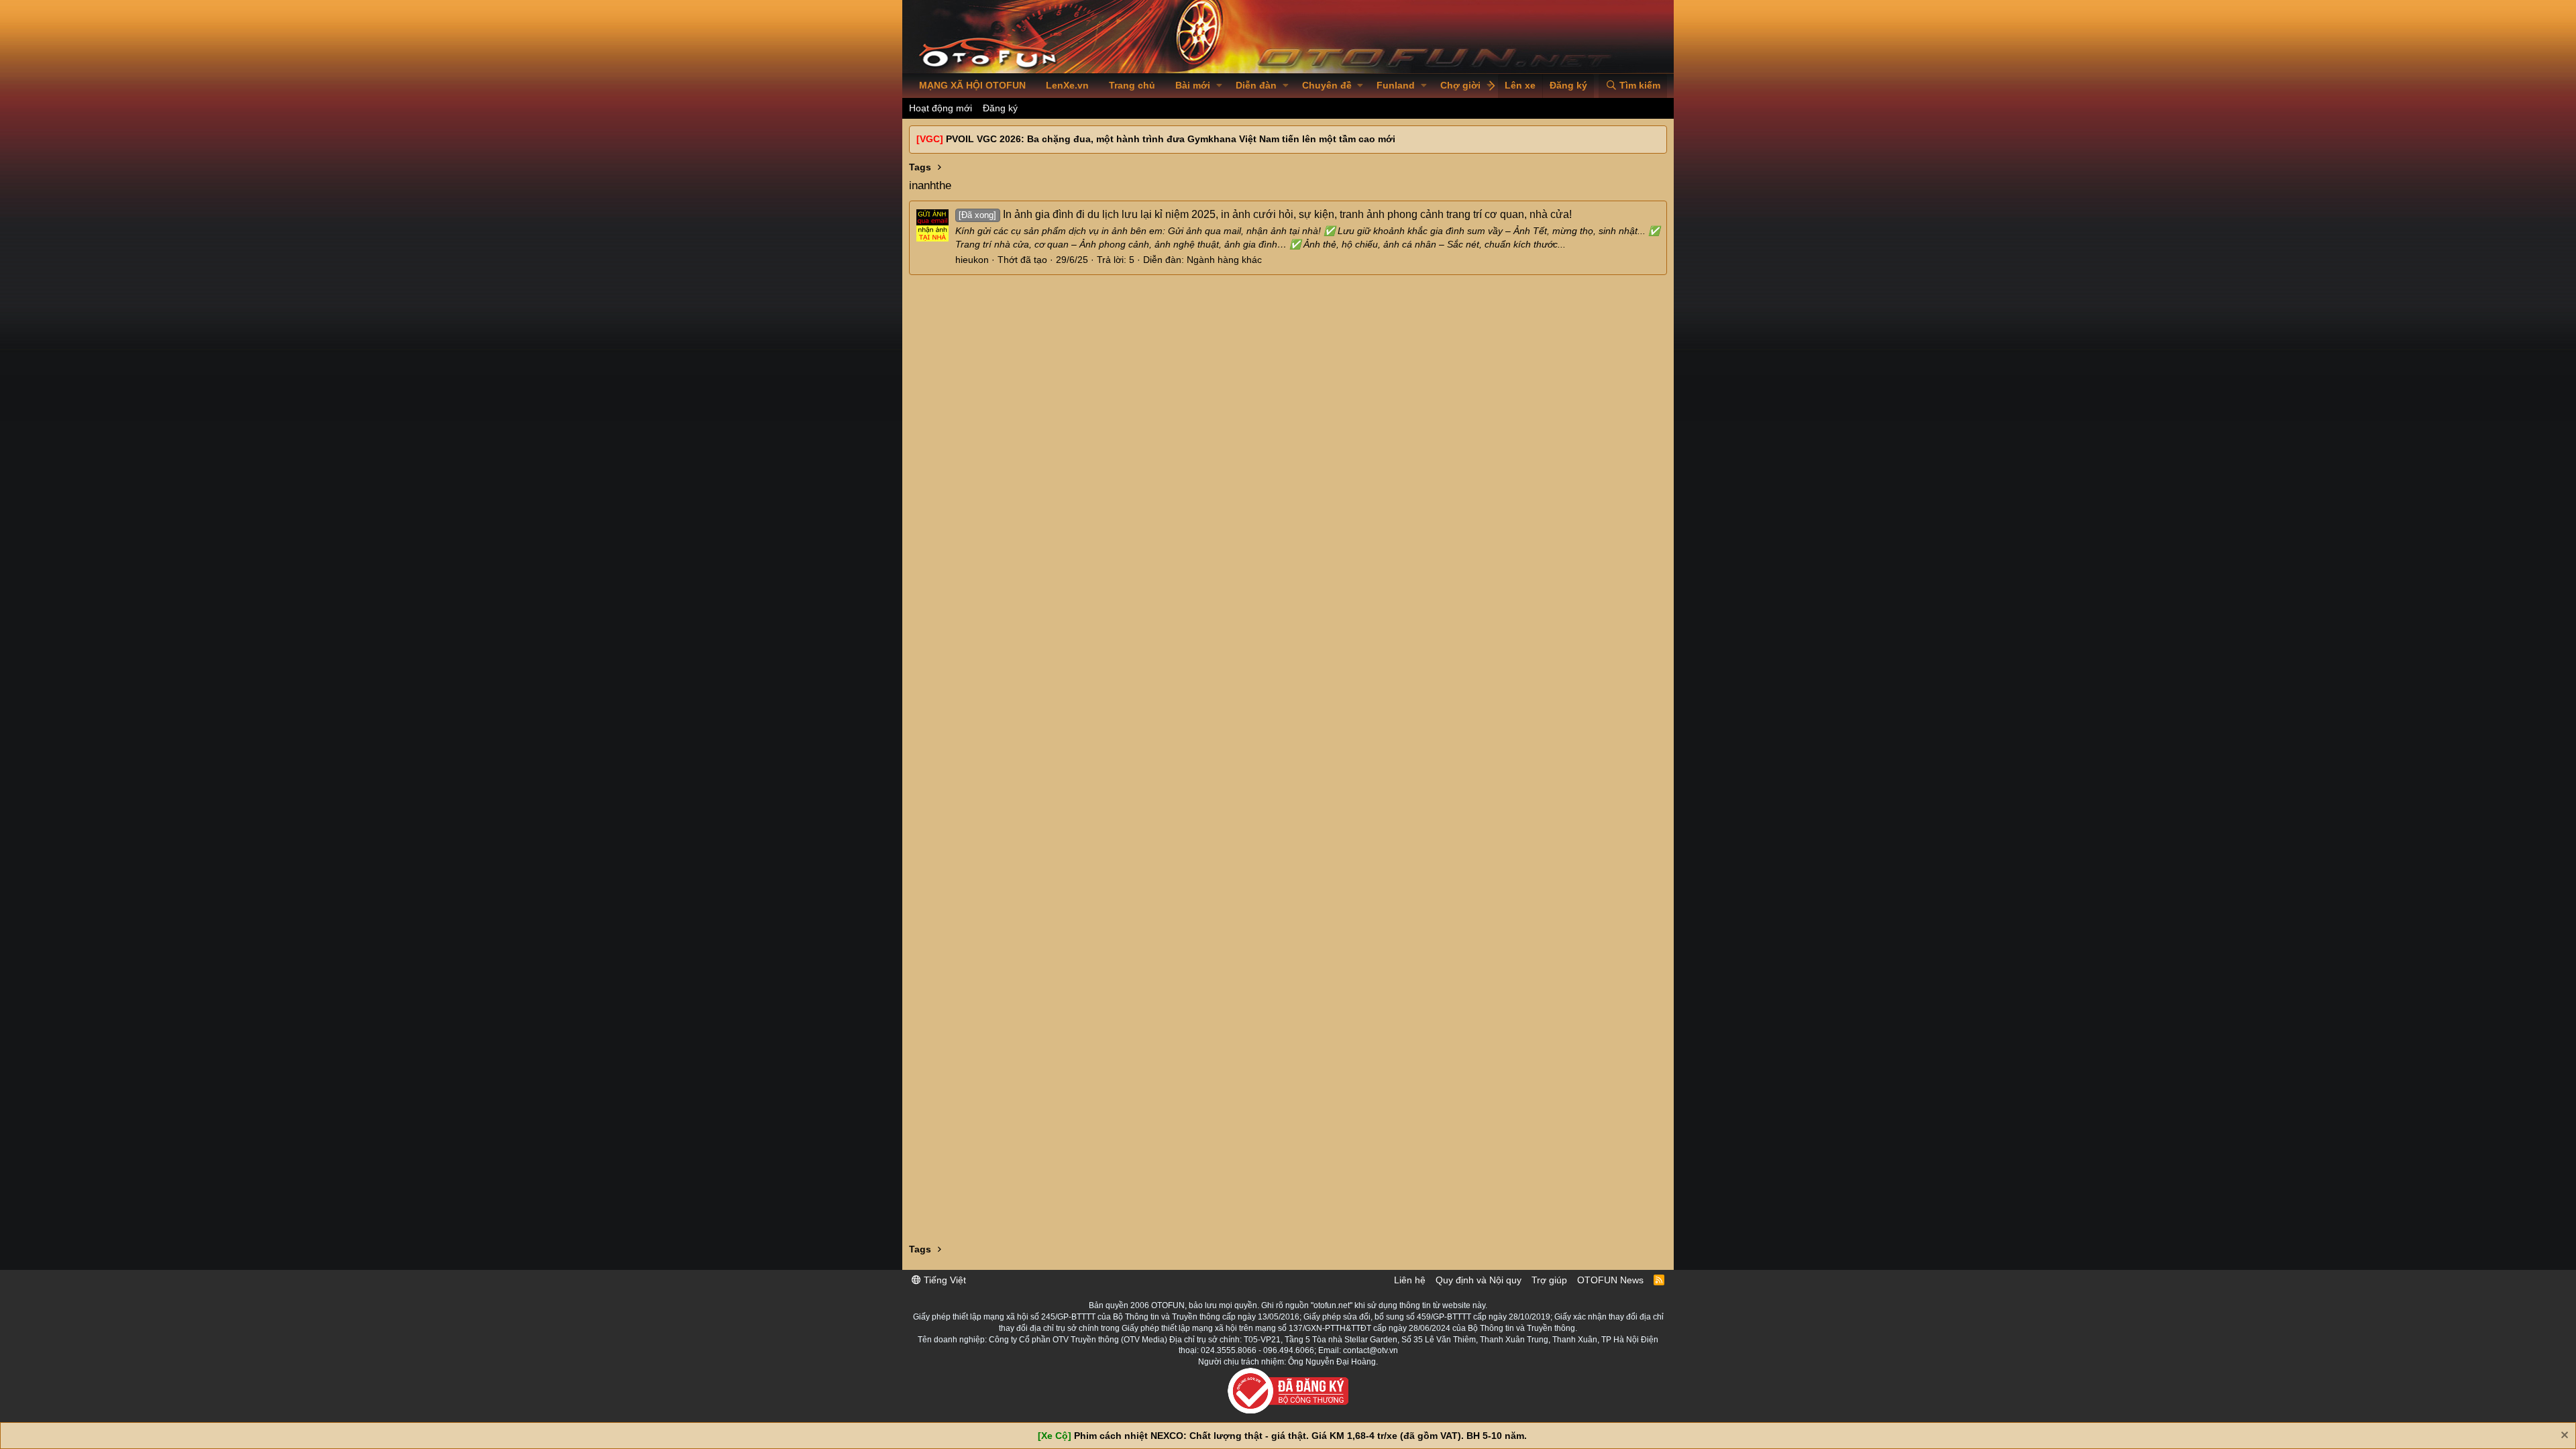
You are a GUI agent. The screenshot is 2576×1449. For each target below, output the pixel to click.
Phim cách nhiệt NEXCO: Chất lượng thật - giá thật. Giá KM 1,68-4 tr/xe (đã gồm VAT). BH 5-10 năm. (1300, 1436)
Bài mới (1193, 85)
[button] (1219, 86)
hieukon (972, 260)
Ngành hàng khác (1224, 260)
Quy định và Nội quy (1479, 1280)
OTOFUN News (1610, 1280)
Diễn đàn (1256, 85)
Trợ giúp (1549, 1280)
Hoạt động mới (941, 108)
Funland (1396, 85)
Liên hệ (1410, 1280)
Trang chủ (1132, 85)
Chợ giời (1460, 85)
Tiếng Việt (944, 1280)
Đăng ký (1000, 108)
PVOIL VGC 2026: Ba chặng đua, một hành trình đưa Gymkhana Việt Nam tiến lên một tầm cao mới (1171, 139)
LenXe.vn (1067, 85)
